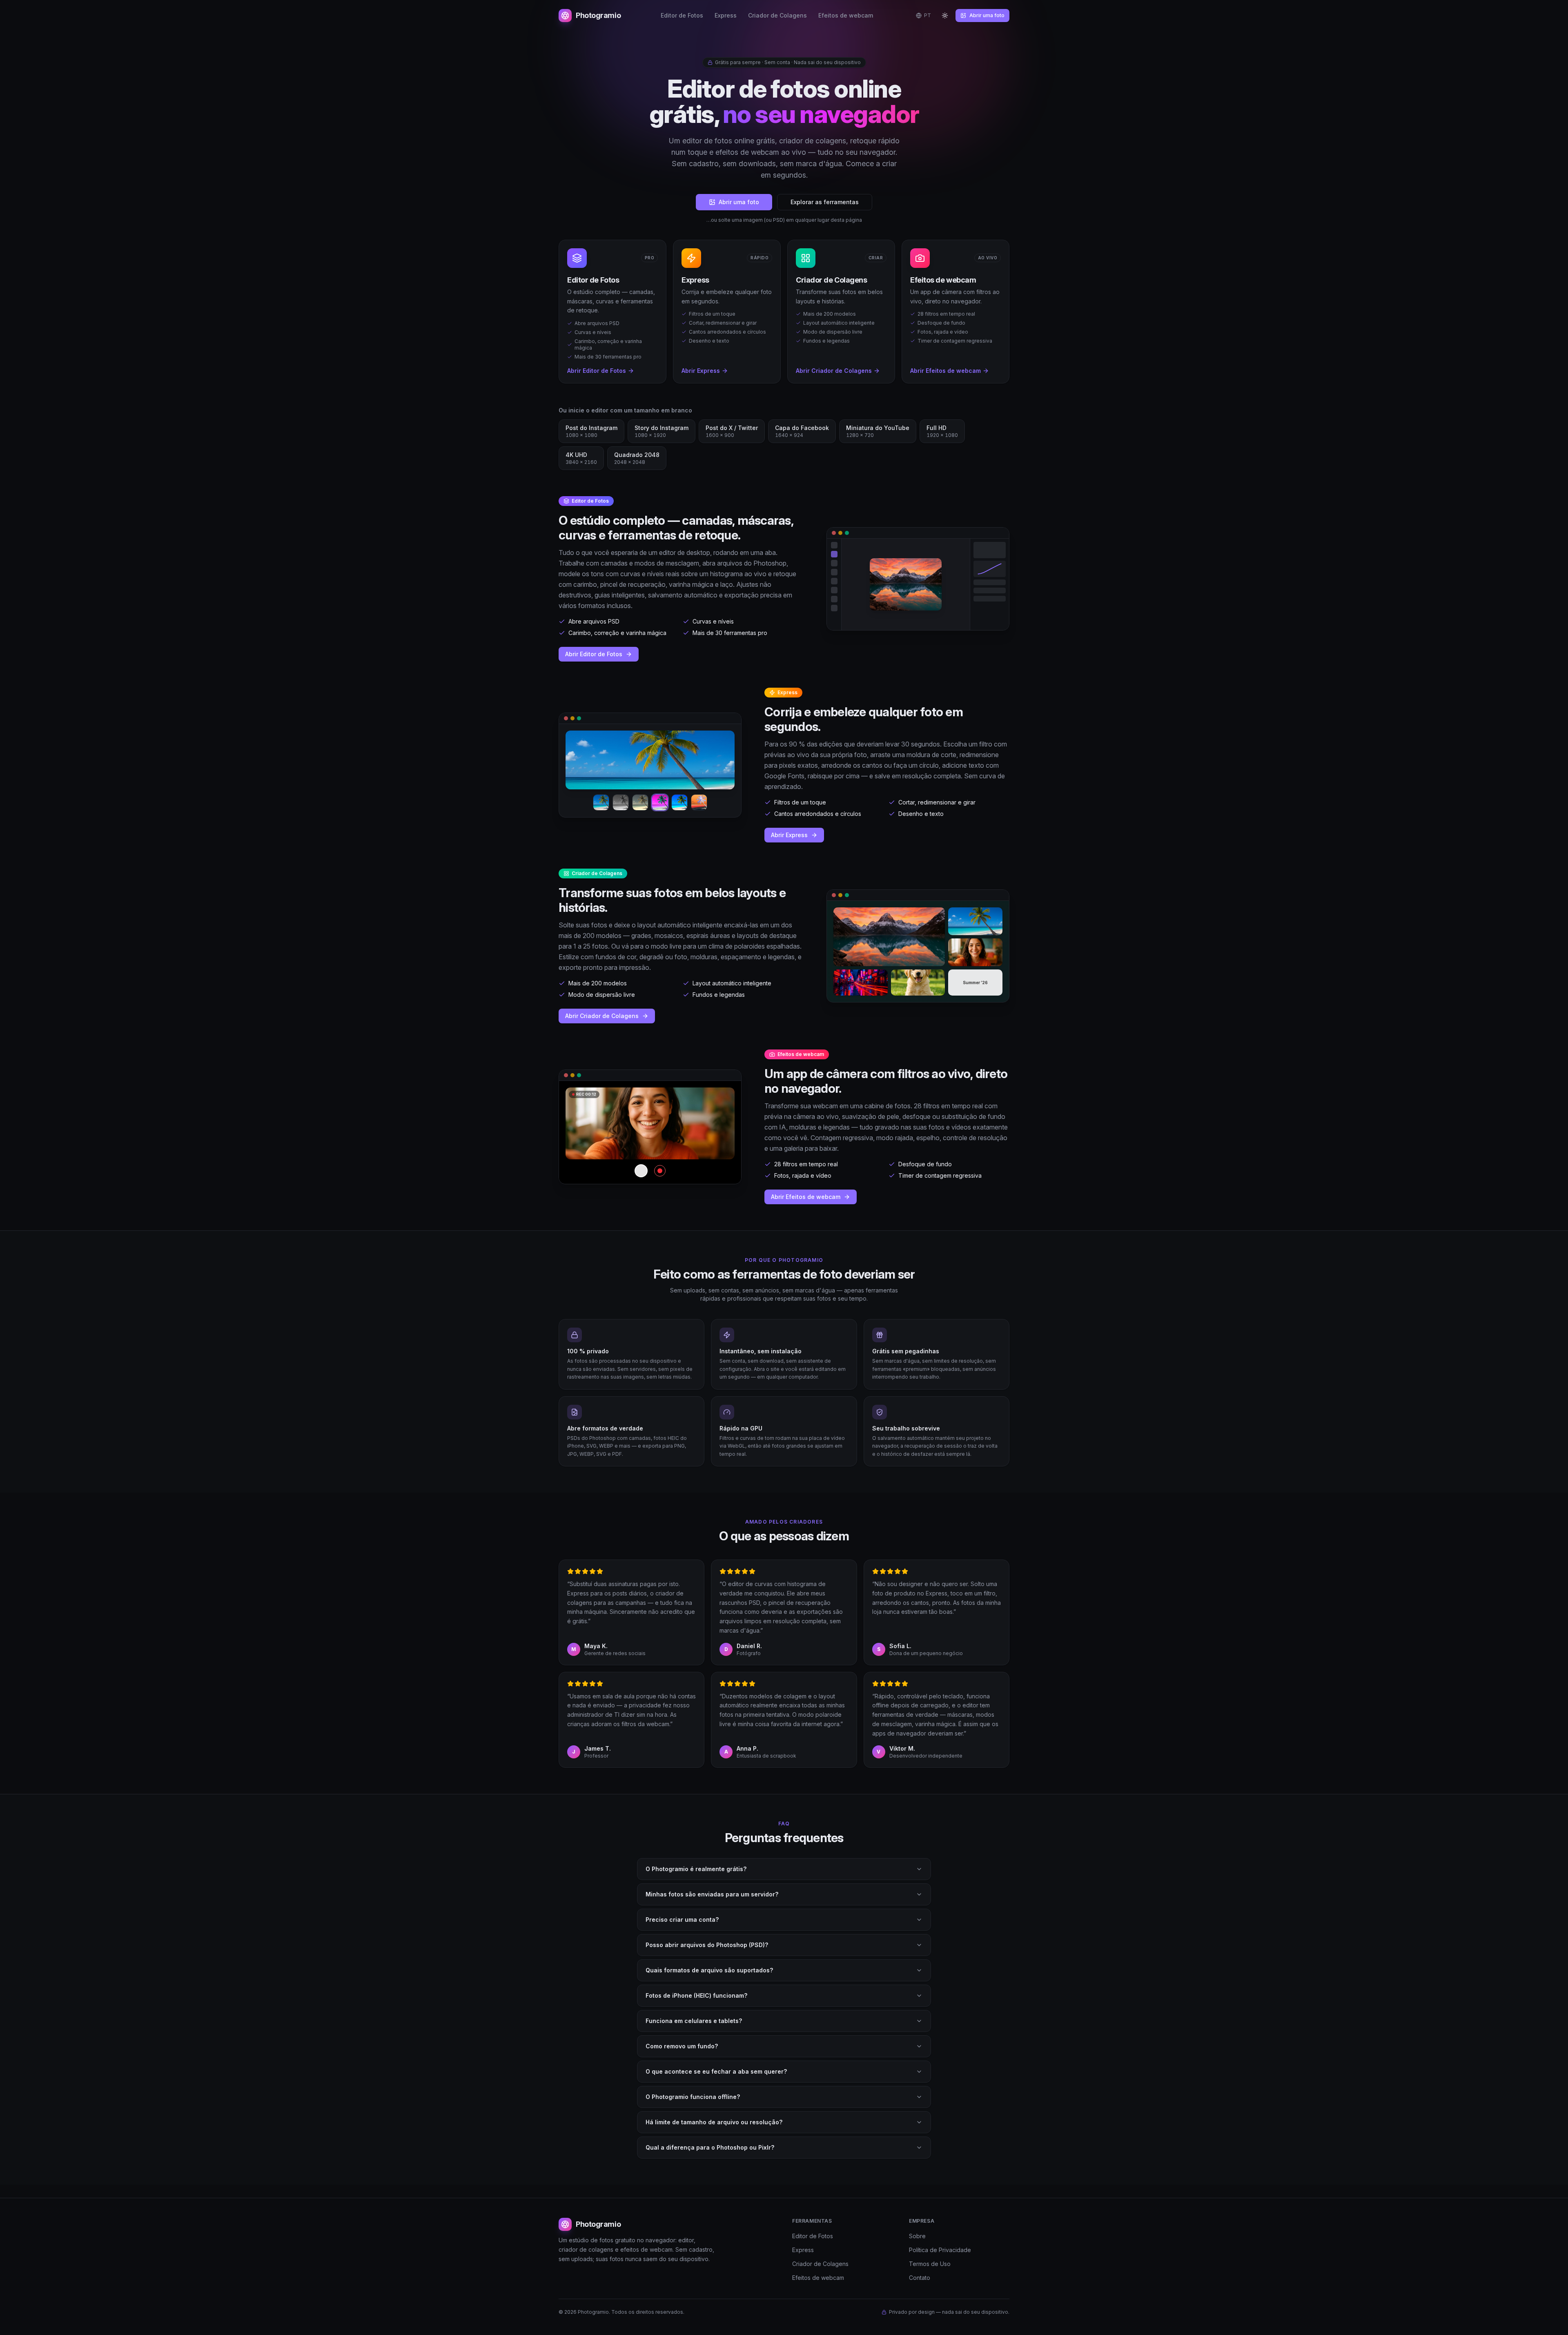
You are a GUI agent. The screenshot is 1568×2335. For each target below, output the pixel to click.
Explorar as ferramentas (825, 202)
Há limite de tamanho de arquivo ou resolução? (714, 2122)
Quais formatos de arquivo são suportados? (709, 1970)
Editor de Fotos (682, 15)
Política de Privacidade (940, 2250)
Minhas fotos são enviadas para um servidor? (712, 1894)
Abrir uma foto (987, 15)
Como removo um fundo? (682, 2046)
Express (726, 15)
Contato (920, 2278)
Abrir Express (789, 835)
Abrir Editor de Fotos (594, 654)
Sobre (917, 2236)
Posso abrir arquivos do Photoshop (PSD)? (707, 1945)
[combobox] (923, 16)
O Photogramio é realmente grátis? (696, 1869)
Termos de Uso (930, 2264)
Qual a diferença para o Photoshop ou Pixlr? (710, 2147)
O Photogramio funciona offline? (693, 2097)
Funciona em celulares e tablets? (694, 2021)
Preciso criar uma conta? (682, 1919)
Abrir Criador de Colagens (602, 1016)
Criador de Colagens (777, 15)
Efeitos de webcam (846, 15)
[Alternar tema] (945, 16)
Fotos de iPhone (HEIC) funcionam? (696, 1995)
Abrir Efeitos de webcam (806, 1197)
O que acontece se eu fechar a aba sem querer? (716, 2071)
